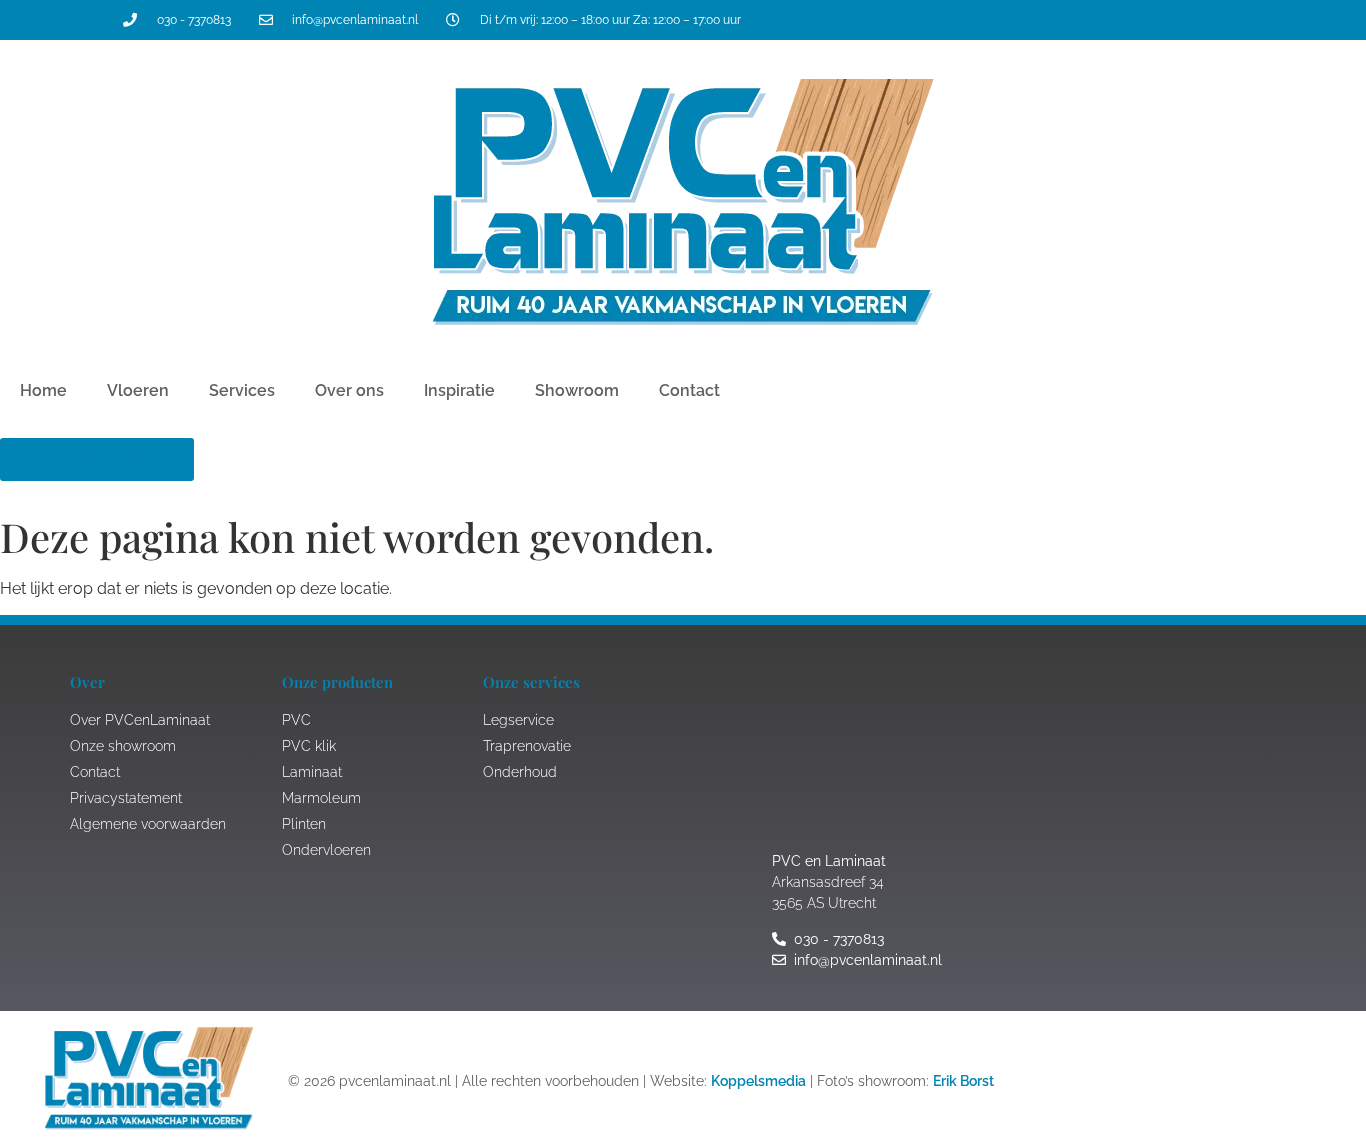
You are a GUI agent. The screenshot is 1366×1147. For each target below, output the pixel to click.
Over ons (349, 390)
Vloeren (138, 390)
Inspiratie (459, 390)
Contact (689, 390)
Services (242, 390)
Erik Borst (963, 1081)
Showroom (577, 390)
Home (43, 390)
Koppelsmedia (758, 1081)
